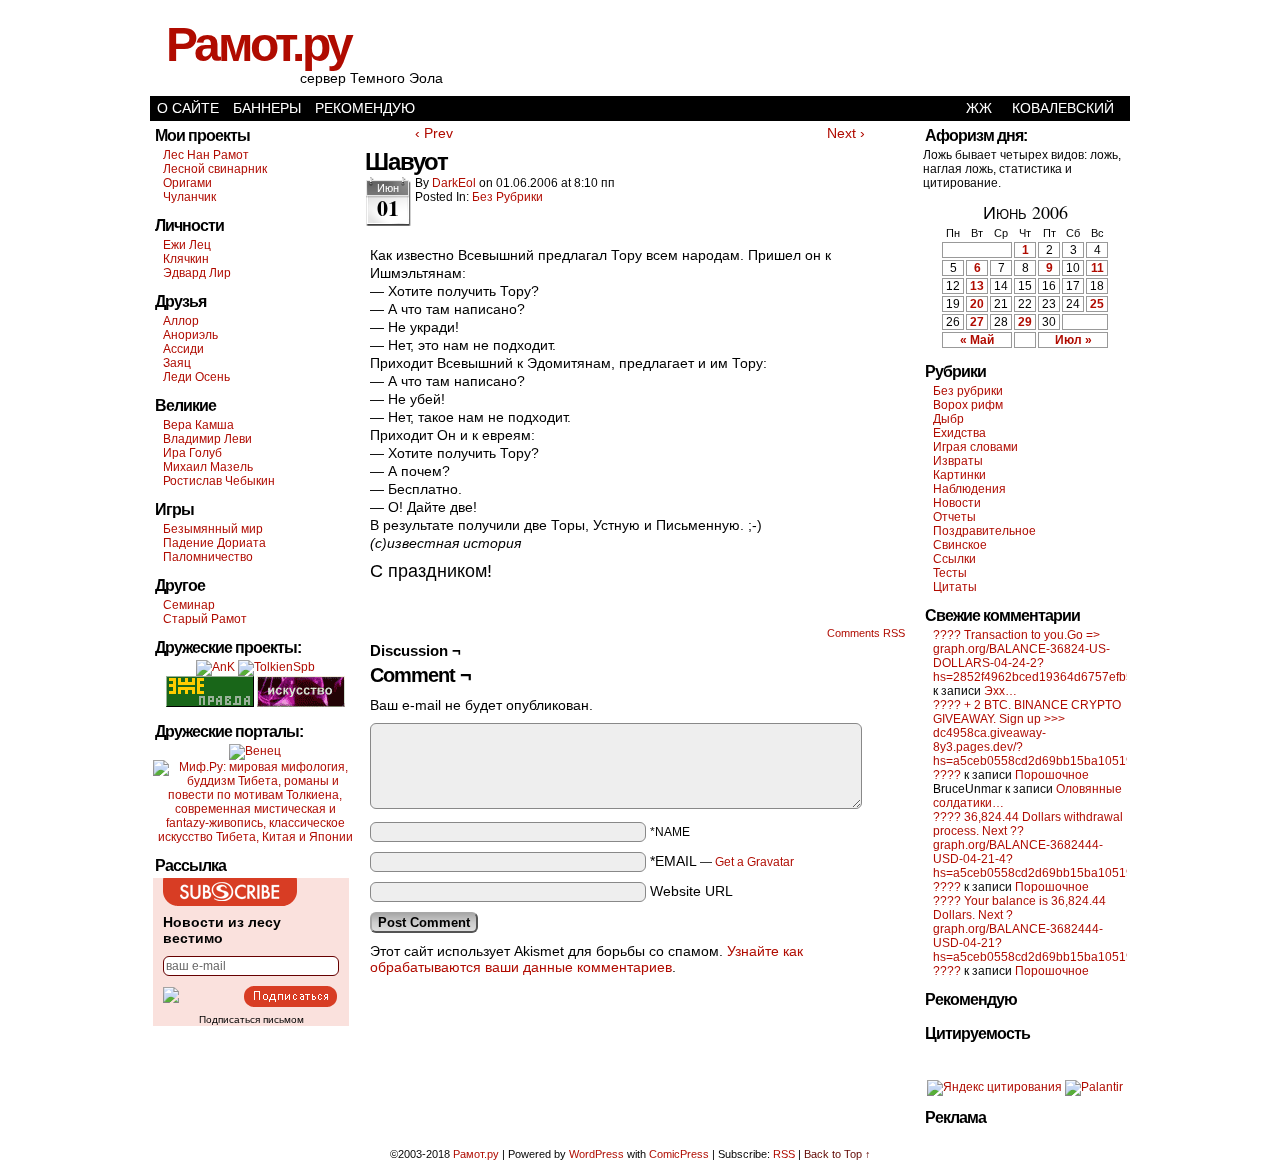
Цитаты (955, 587)
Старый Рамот (205, 619)
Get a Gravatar (754, 862)
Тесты (950, 573)
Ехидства (959, 433)
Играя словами (975, 447)
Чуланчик (189, 197)
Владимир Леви (207, 439)
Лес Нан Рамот (206, 155)
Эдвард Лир (197, 273)
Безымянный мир (213, 529)
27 (977, 322)
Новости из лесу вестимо (222, 930)
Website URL (691, 891)
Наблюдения (969, 489)
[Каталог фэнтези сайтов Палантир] (1094, 1087)
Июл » (1073, 340)
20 (977, 304)
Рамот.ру (258, 44)
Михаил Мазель (208, 467)
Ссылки (954, 559)
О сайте (188, 108)
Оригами (187, 183)
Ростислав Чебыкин (219, 481)
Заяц (177, 363)
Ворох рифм (968, 405)
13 (977, 286)
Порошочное (1052, 775)
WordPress (596, 1154)
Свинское (960, 545)
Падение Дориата (214, 543)
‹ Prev (434, 133)
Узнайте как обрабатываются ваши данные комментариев (586, 959)
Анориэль (190, 335)
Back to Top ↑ (837, 1154)
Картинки (959, 475)
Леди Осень (196, 377)
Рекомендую (365, 108)
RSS (784, 1154)
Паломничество (208, 557)
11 (1097, 268)
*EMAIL (722, 861)
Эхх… (1000, 691)
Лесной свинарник (215, 169)
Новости (957, 503)
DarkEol (454, 183)
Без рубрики (507, 197)
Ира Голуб (192, 453)
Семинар (189, 605)
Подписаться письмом (251, 1019)
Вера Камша (198, 425)
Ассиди (183, 349)
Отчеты (954, 517)
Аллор (181, 321)
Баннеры (267, 108)
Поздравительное (984, 531)
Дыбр (948, 419)
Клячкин (186, 259)
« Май (977, 340)
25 (1097, 304)
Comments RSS (866, 633)
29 (1025, 322)
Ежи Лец (187, 245)
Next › (846, 133)
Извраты (958, 461)
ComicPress (679, 1154)
